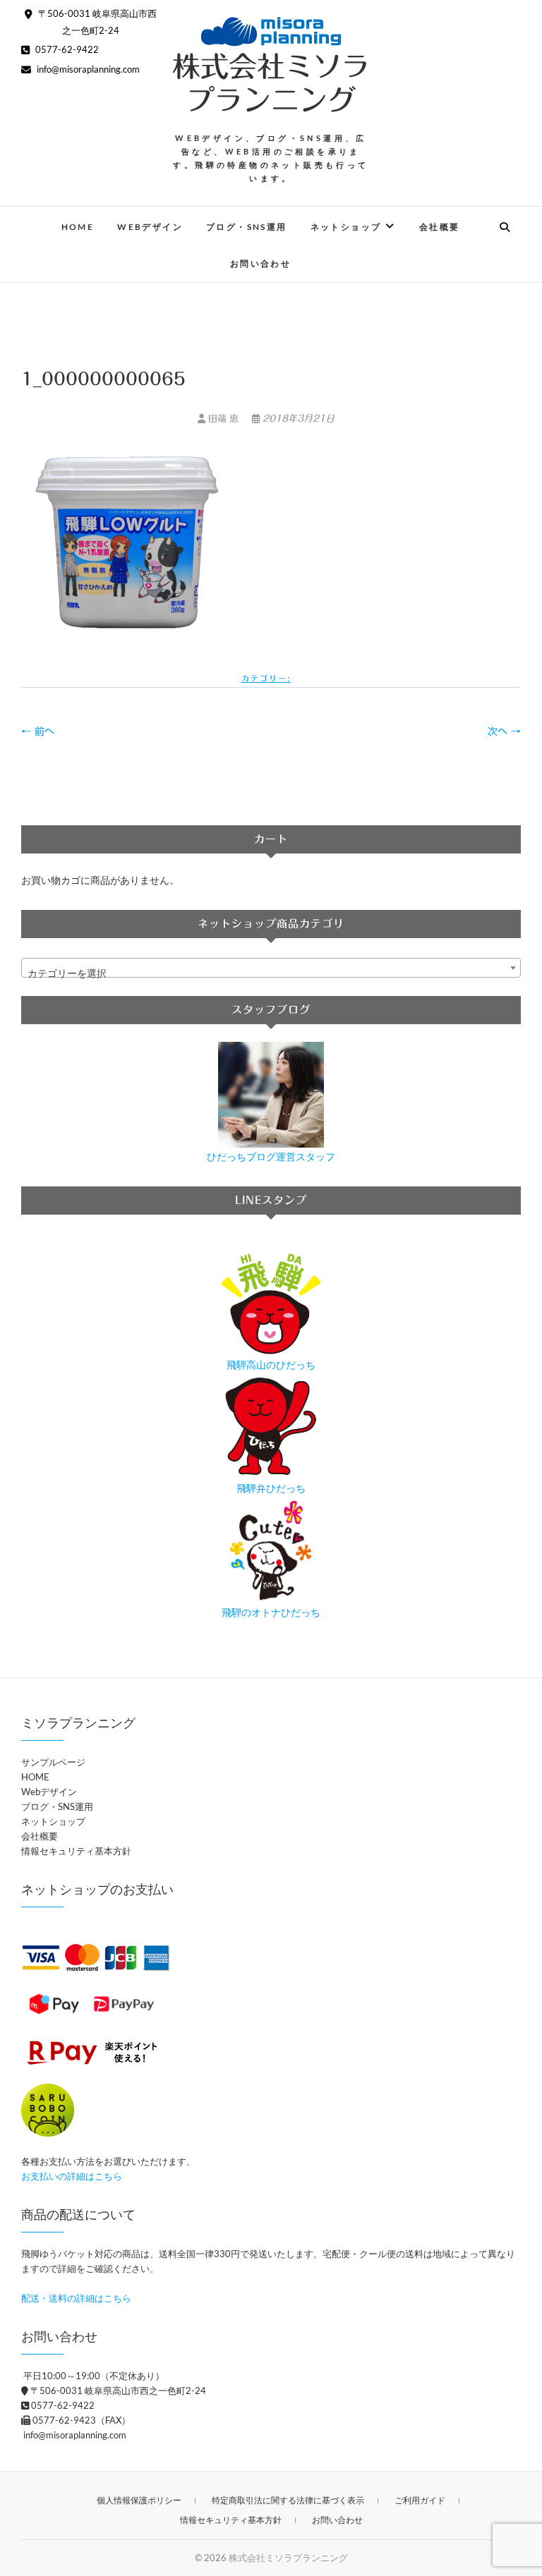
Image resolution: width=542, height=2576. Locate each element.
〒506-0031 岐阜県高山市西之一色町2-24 (117, 2390)
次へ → (504, 731)
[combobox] (271, 968)
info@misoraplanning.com (87, 69)
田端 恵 (223, 419)
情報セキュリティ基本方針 (76, 1851)
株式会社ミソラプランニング (271, 83)
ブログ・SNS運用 (247, 227)
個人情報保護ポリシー (139, 2500)
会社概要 (440, 227)
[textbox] (271, 973)
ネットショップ (346, 227)
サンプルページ (53, 1762)
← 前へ (38, 731)
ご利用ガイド (420, 2500)
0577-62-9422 (66, 49)
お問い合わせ (260, 263)
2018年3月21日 (297, 419)
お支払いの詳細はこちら (72, 2176)
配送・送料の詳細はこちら (76, 2298)
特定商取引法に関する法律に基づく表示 (288, 2500)
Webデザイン (150, 227)
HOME (78, 227)
